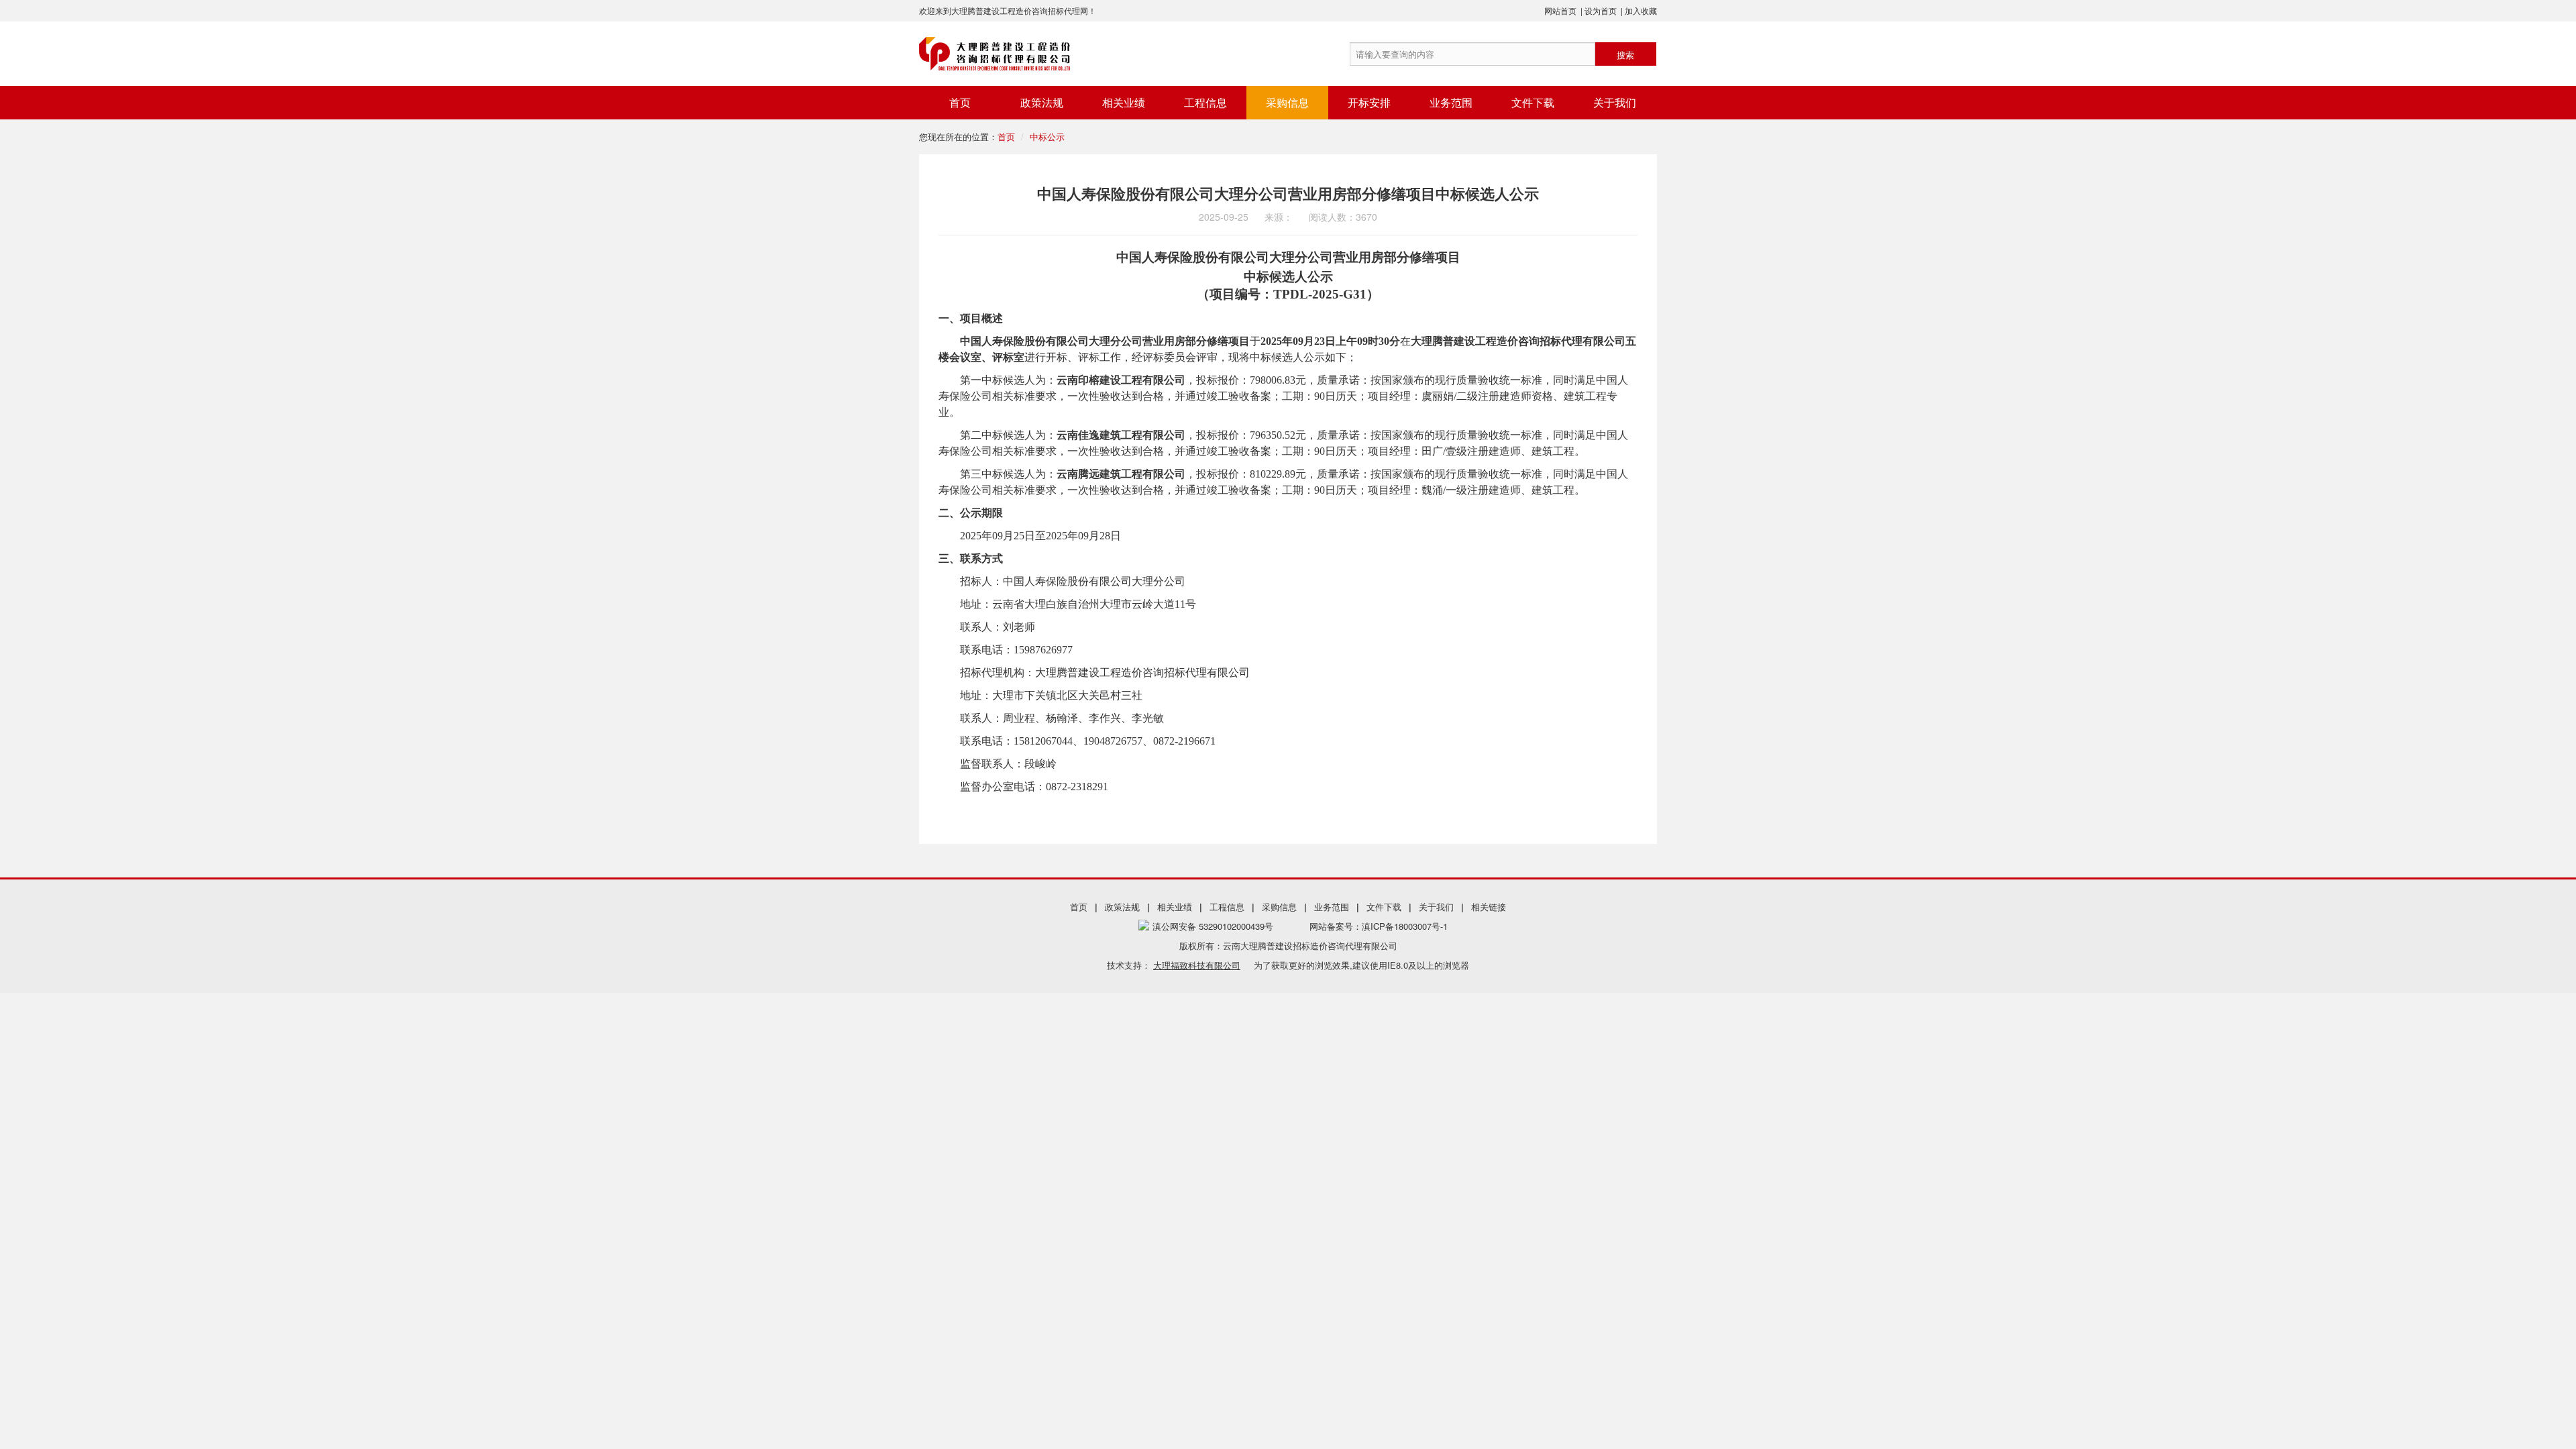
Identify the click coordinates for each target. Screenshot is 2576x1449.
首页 (960, 102)
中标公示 (1047, 137)
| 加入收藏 (1639, 10)
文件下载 (1533, 102)
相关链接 (1489, 907)
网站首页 (1560, 10)
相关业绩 (1124, 102)
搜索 (1625, 55)
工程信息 (1205, 102)
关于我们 (1615, 102)
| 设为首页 (1599, 10)
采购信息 (1287, 102)
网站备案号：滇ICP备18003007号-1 (1379, 926)
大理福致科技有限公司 (1197, 965)
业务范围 (1451, 102)
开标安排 (1369, 102)
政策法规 (1042, 102)
